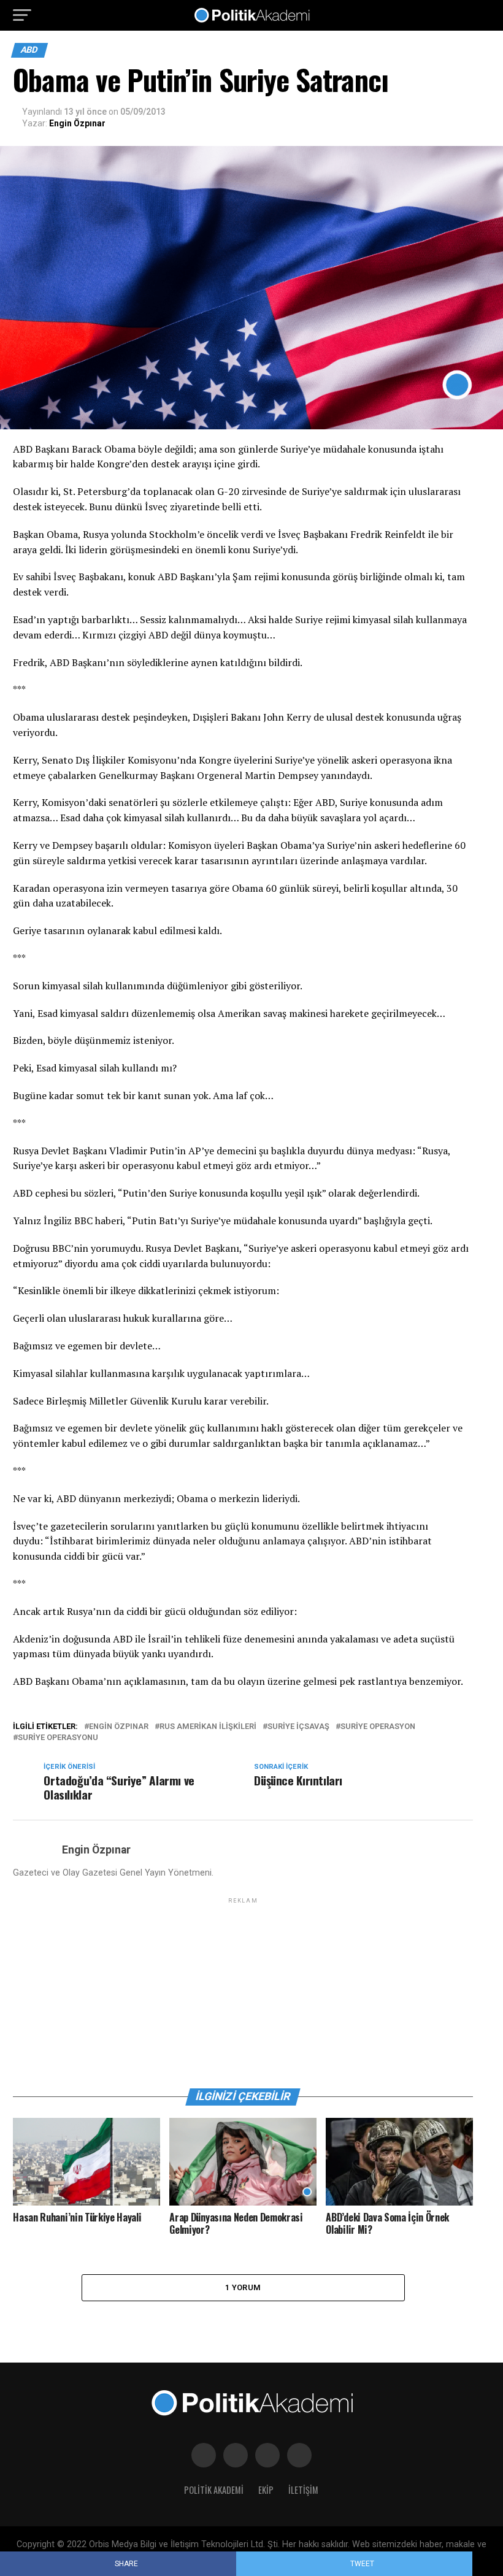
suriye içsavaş (298, 1727)
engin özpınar (119, 1727)
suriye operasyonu (58, 1738)
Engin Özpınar (77, 123)
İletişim (303, 2490)
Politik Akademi (214, 2490)
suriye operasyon (378, 1727)
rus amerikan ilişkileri (208, 1727)
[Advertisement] (243, 1992)
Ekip (266, 2490)
